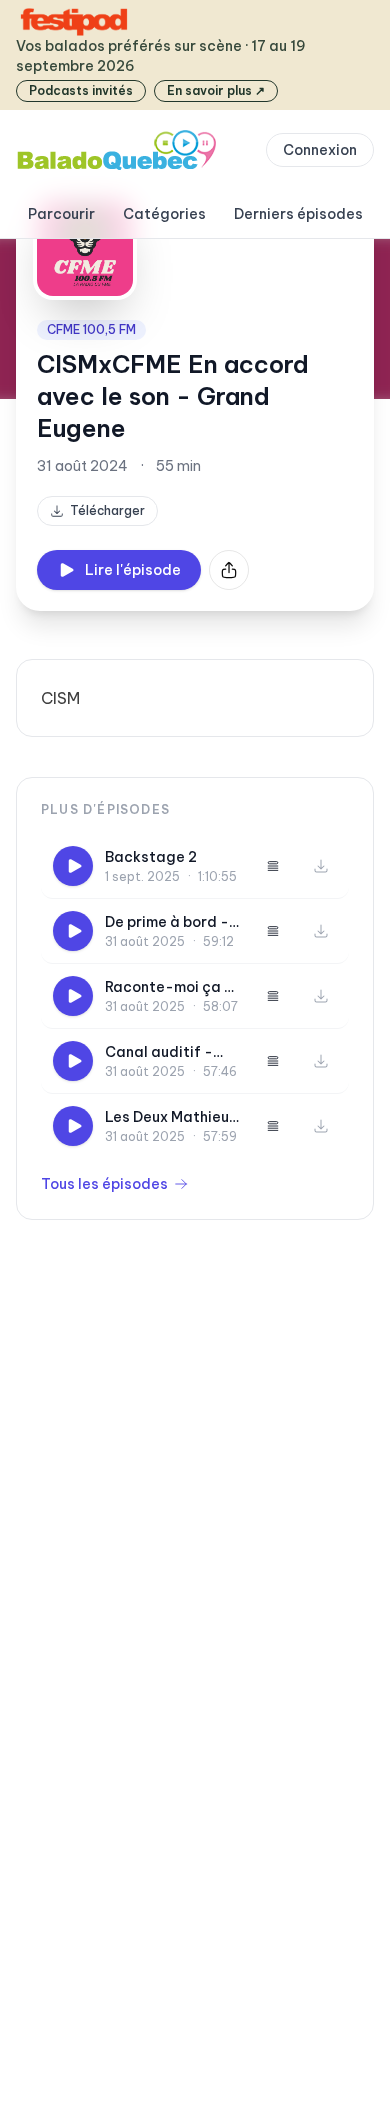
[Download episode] (321, 866)
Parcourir (61, 214)
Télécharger (107, 510)
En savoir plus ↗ (216, 90)
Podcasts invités (81, 90)
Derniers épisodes (298, 214)
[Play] (73, 866)
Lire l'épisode (133, 570)
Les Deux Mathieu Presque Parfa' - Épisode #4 (167, 1117)
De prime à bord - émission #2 (167, 922)
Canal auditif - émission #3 (159, 1052)
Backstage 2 (151, 857)
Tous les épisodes (104, 1184)
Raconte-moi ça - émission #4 (169, 987)
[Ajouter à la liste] (273, 866)
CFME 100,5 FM (91, 329)
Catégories (164, 214)
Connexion (320, 150)
